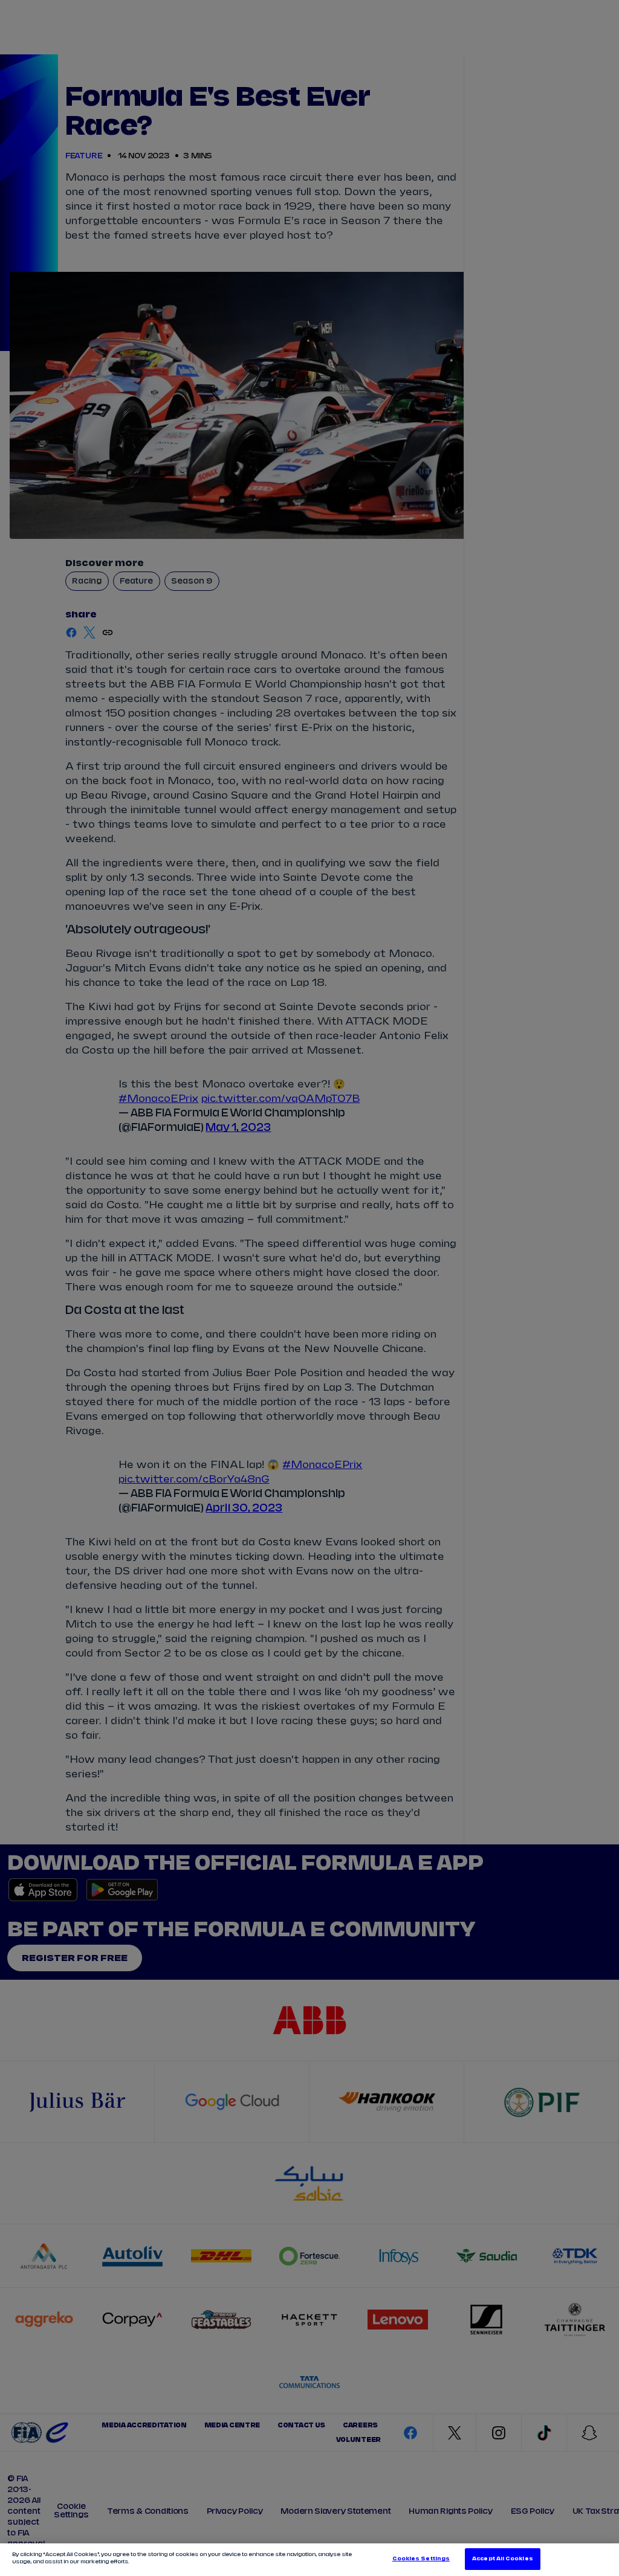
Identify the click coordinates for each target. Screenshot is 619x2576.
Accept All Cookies (502, 2559)
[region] (309, 2560)
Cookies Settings (421, 2559)
